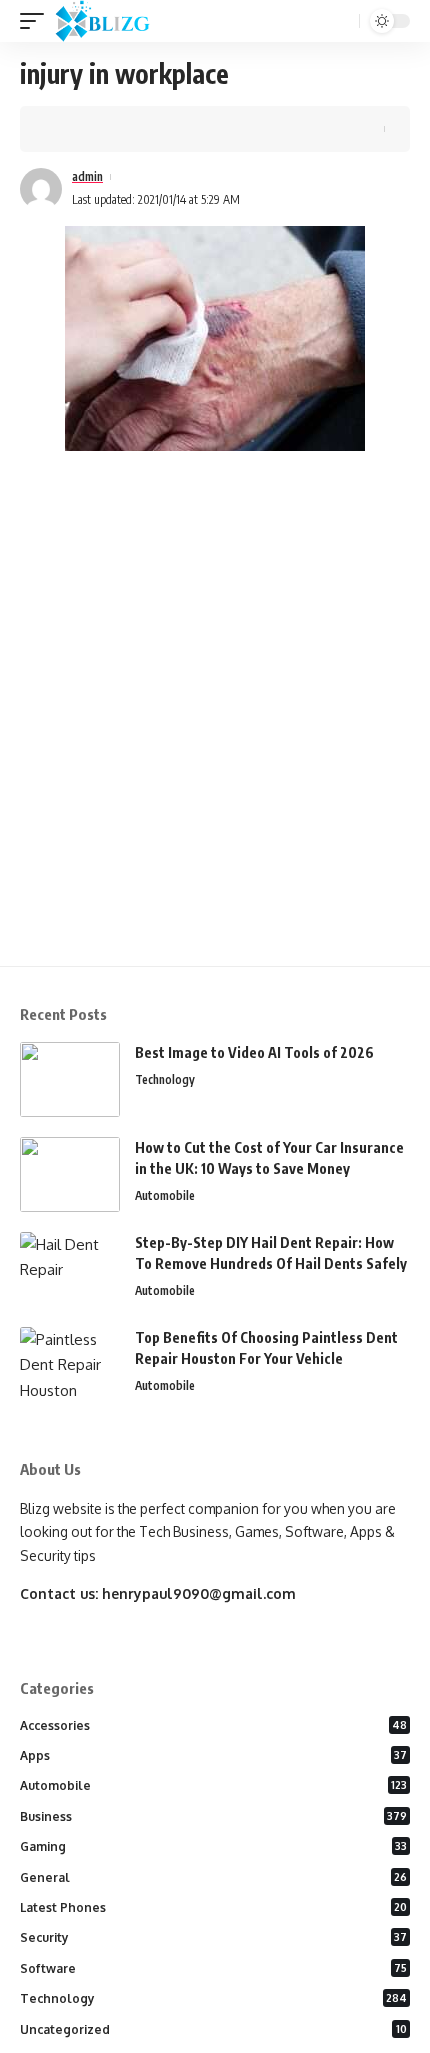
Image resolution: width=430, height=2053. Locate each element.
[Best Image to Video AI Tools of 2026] (70, 1079)
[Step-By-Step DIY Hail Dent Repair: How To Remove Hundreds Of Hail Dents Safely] (70, 1269)
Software (213, 1968)
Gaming (213, 1846)
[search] (342, 21)
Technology (165, 1079)
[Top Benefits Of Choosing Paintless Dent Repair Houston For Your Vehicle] (70, 1364)
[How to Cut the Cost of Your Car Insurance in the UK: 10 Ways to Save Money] (70, 1174)
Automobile (165, 1195)
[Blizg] (117, 21)
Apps (213, 1755)
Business (213, 1816)
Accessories (213, 1725)
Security (213, 1937)
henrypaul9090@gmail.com (199, 1593)
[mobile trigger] (37, 21)
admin (87, 176)
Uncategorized (213, 2029)
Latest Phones (213, 1907)
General (213, 1877)
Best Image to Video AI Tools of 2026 (254, 1052)
